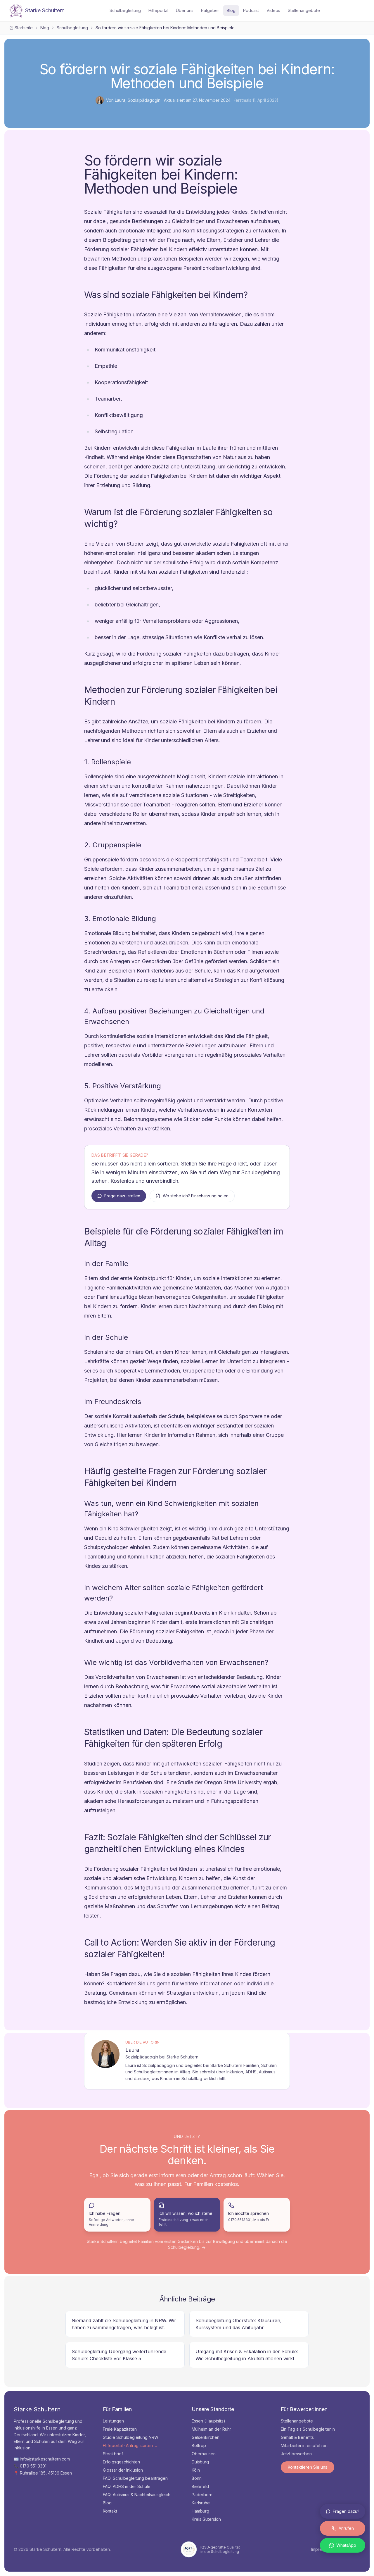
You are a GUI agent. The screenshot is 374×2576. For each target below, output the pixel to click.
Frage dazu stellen (122, 1196)
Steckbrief (113, 2454)
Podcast (251, 10)
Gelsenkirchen (206, 2437)
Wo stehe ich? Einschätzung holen (196, 1196)
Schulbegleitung (125, 10)
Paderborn (202, 2495)
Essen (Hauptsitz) (208, 2421)
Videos (273, 10)
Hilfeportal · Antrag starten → (130, 2445)
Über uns (185, 10)
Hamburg (200, 2511)
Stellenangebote (304, 10)
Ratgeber (210, 10)
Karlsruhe (201, 2503)
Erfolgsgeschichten (121, 2462)
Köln (196, 2470)
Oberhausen (204, 2454)
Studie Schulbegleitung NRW (131, 2437)
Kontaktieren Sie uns (308, 2467)
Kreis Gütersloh (206, 2519)
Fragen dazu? (346, 2511)
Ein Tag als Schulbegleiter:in (308, 2429)
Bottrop (199, 2445)
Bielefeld (200, 2486)
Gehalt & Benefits (297, 2437)
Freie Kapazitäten (120, 2429)
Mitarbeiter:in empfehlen (304, 2445)
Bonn (197, 2478)
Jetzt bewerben (296, 2454)
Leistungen (113, 2421)
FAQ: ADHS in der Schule (127, 2486)
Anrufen (346, 2528)
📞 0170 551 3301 (30, 2466)
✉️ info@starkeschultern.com (42, 2459)
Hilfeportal (158, 10)
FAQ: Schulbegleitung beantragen (135, 2478)
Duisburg (200, 2462)
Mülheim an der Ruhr (211, 2429)
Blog (231, 10)
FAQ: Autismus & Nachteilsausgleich (137, 2495)
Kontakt (110, 2511)
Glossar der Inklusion (123, 2470)
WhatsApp (346, 2545)
